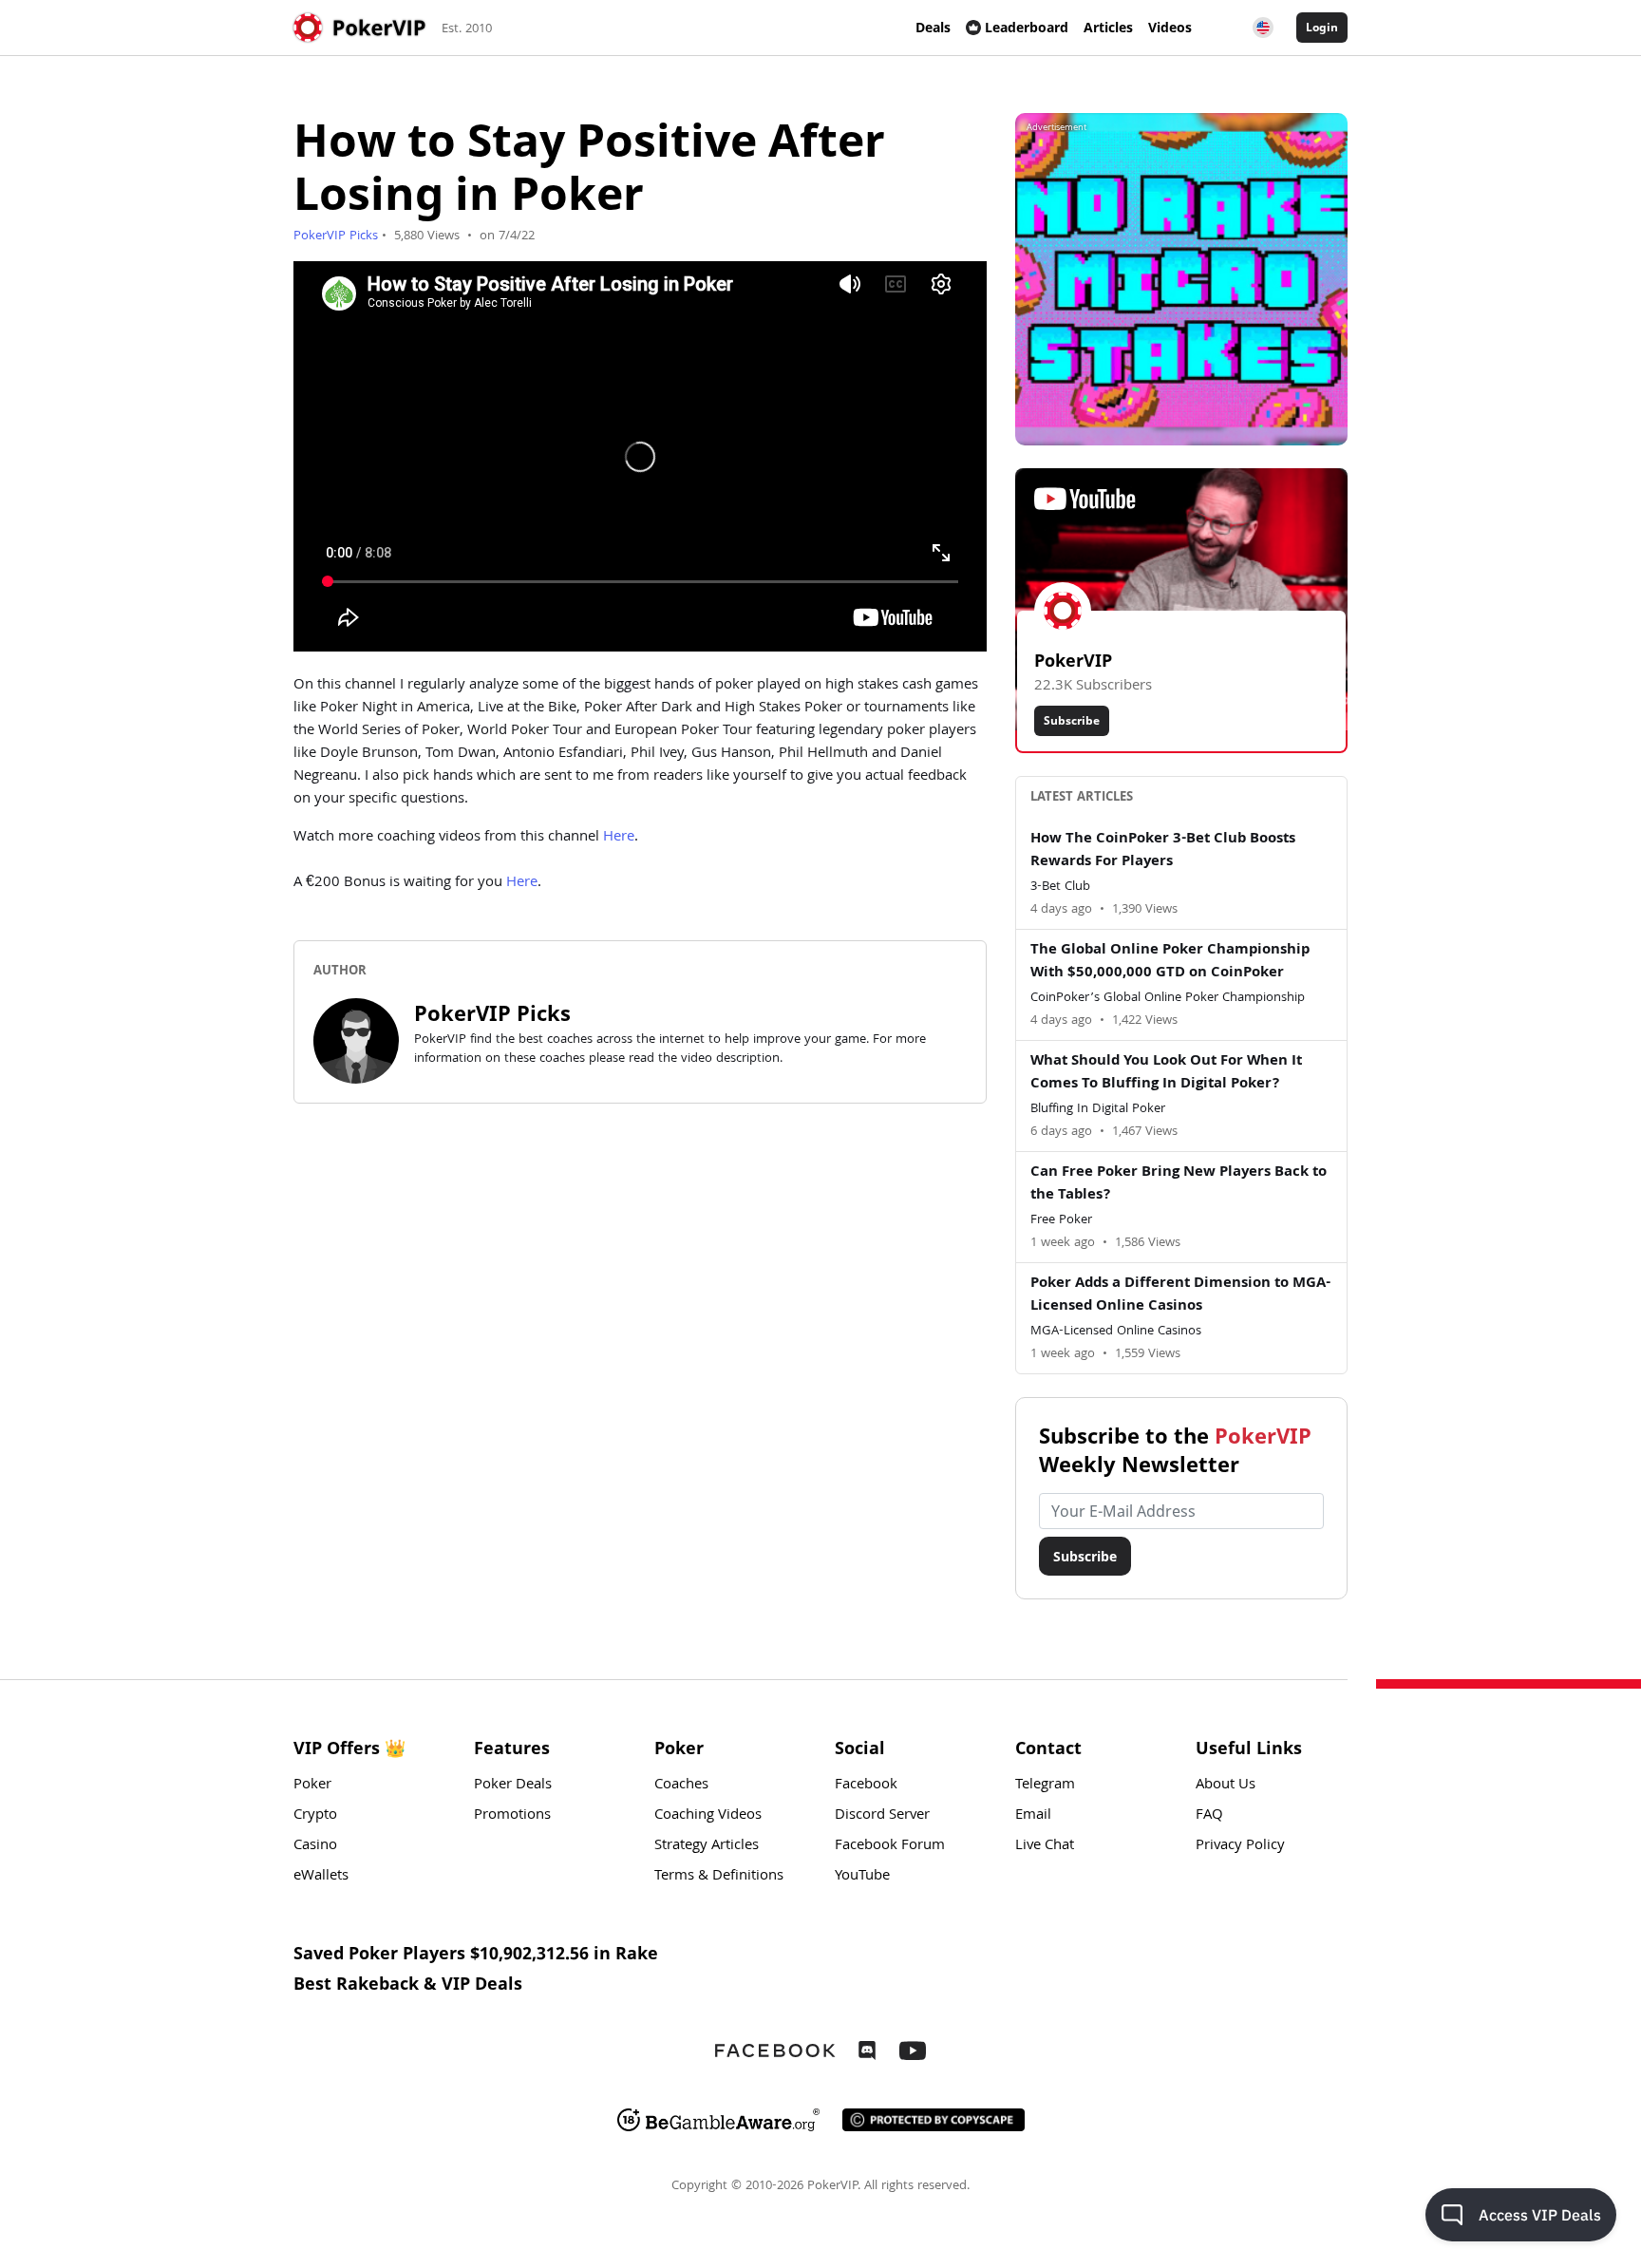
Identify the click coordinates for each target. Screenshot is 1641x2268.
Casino (315, 1846)
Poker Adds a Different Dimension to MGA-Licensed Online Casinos (1180, 1295)
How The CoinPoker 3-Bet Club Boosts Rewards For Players (1163, 851)
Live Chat (1045, 1846)
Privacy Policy (1240, 1846)
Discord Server (882, 1816)
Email (1033, 1816)
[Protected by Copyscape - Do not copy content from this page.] (934, 2120)
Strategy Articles (707, 1846)
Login (1322, 27)
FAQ (1209, 1816)
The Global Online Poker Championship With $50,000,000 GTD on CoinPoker (1170, 962)
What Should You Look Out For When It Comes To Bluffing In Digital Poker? (1166, 1073)
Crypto (315, 1816)
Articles (1108, 27)
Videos (1170, 27)
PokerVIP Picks (336, 236)
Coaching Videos (708, 1816)
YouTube (862, 1877)
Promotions (512, 1816)
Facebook (866, 1786)
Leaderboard (1027, 27)
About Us (1226, 1786)
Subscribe (1072, 720)
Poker (312, 1786)
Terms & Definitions (719, 1877)
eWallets (321, 1877)
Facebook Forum (890, 1846)
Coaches (681, 1786)
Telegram (1045, 1786)
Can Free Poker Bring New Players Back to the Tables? (1179, 1184)
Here (619, 838)
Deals (933, 27)
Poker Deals (513, 1786)
